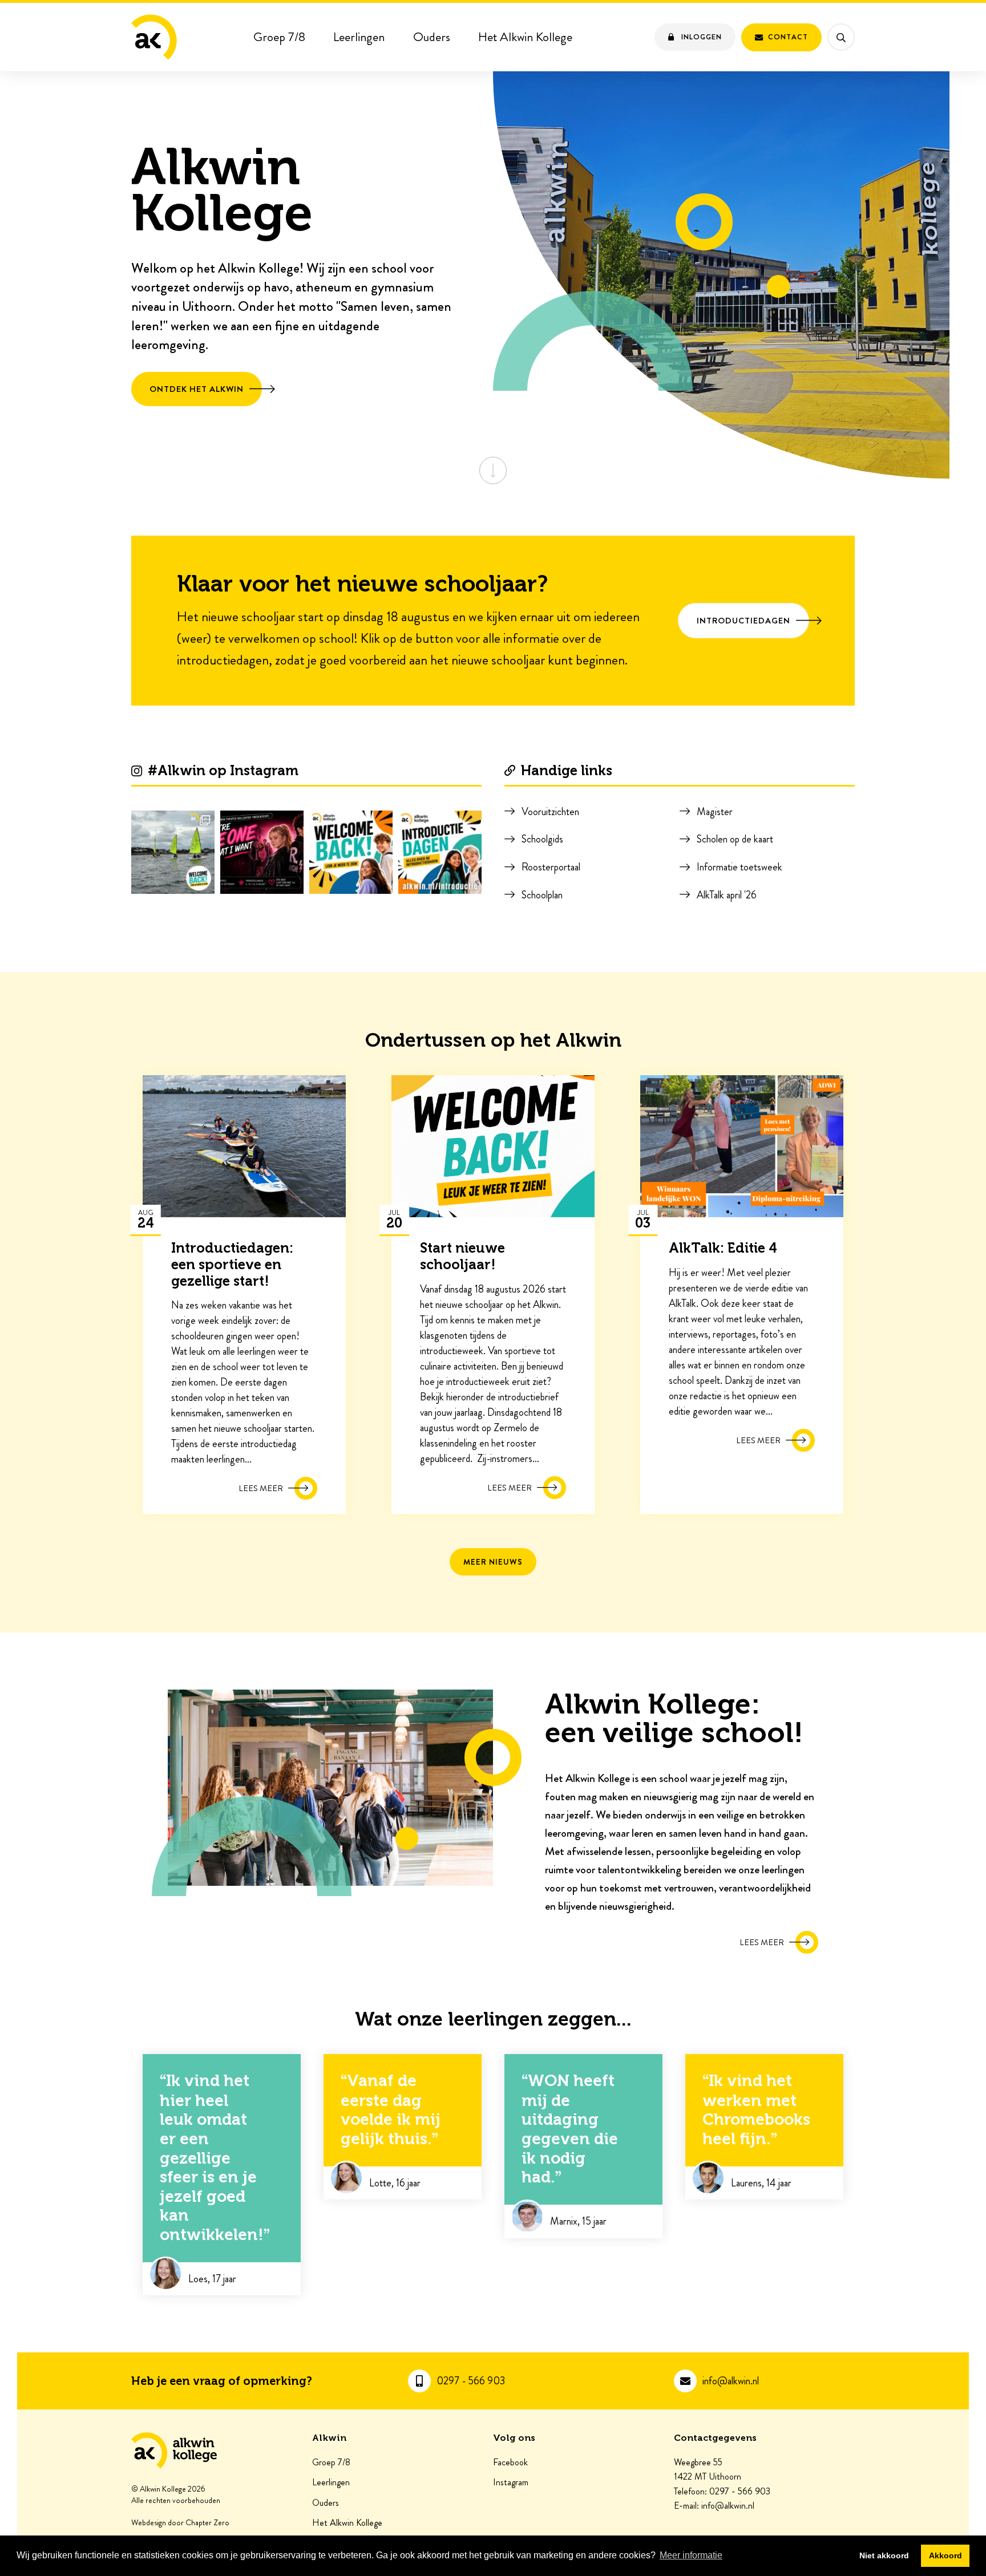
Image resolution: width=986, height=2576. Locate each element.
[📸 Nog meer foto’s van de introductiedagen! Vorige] (173, 852)
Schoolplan (542, 895)
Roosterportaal (551, 867)
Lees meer (762, 1942)
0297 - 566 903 (471, 2381)
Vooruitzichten (550, 812)
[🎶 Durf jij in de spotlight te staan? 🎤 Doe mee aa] (262, 852)
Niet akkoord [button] (884, 2555)
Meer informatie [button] (691, 2555)
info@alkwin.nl (731, 2381)
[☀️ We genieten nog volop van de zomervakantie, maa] (440, 852)
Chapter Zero (207, 2523)
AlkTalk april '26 (727, 895)
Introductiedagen (743, 621)
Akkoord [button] (945, 2555)
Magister (715, 812)
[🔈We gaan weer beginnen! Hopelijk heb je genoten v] (351, 852)
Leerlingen (359, 37)
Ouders (432, 37)
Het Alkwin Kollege (525, 37)
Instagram (511, 2482)
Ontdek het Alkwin (197, 389)
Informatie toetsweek (739, 867)
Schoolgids (542, 839)
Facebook (510, 2462)
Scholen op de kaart (735, 839)
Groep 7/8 (279, 37)
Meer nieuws (493, 1562)
